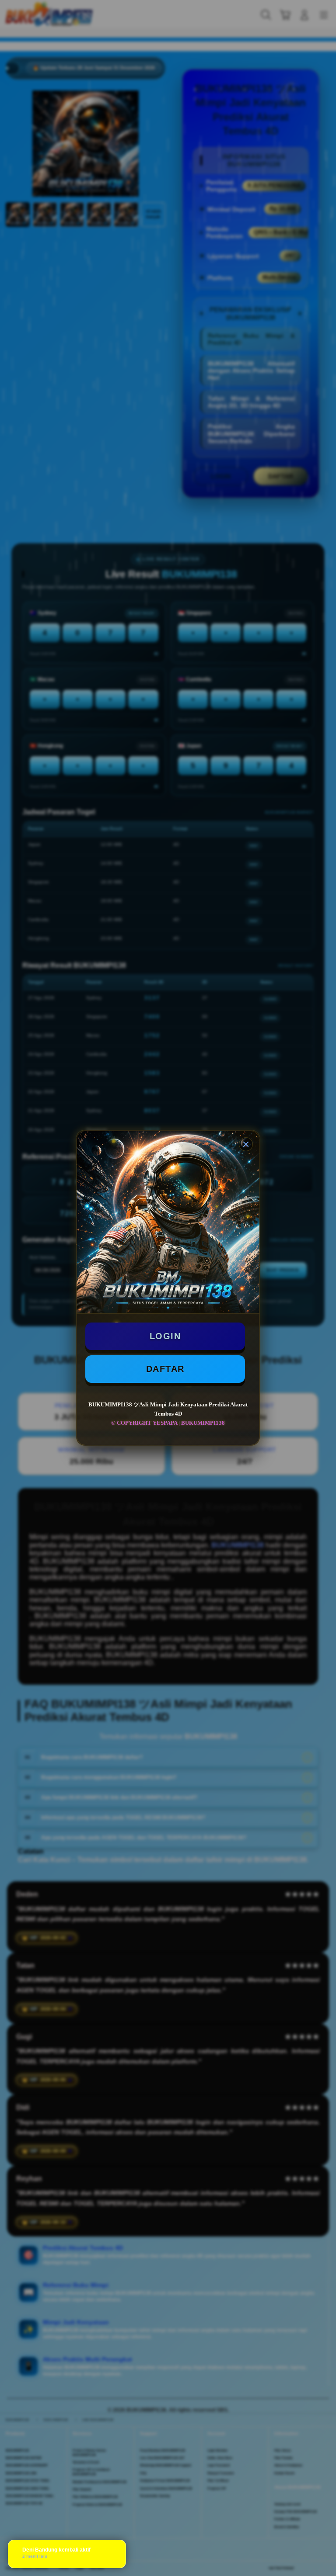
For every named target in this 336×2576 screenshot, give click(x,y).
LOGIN (165, 1336)
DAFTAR (165, 1369)
